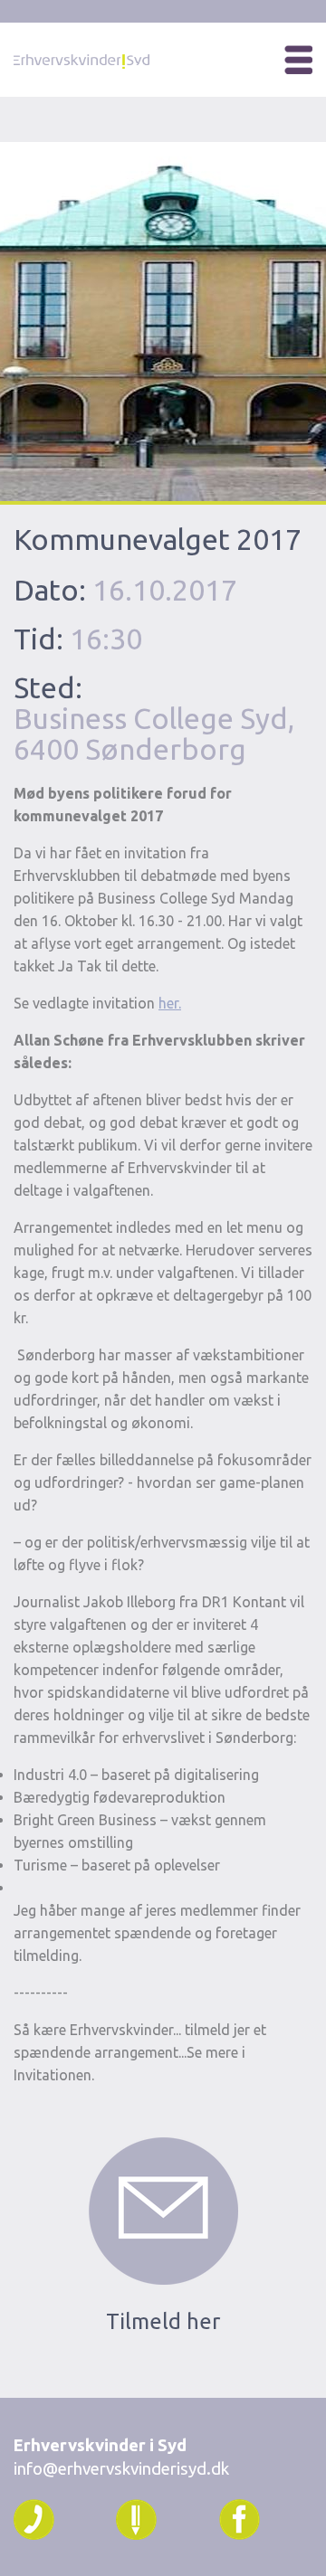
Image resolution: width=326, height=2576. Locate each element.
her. (170, 1003)
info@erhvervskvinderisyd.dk (121, 2469)
